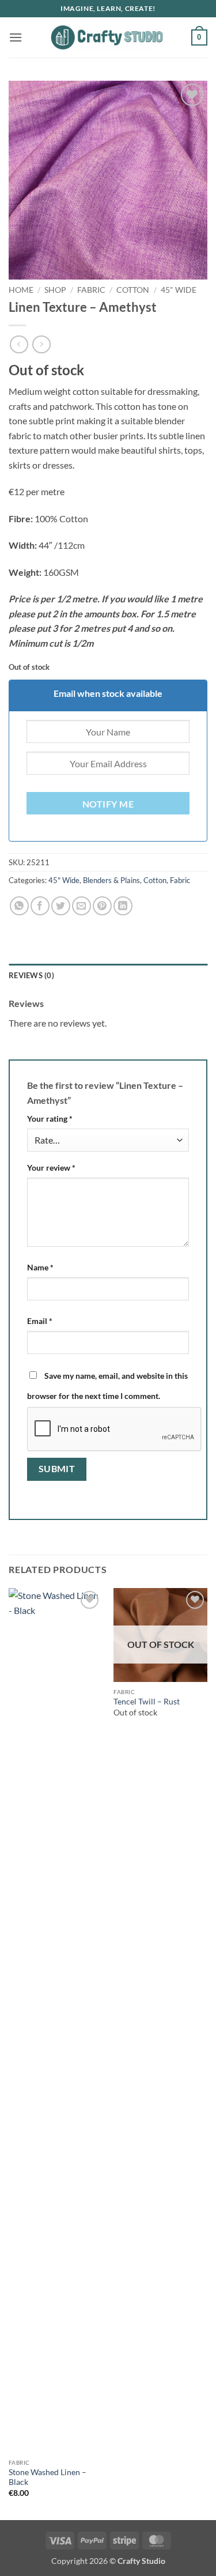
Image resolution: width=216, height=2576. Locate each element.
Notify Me (108, 804)
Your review (51, 1168)
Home (21, 290)
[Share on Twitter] (61, 906)
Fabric (91, 290)
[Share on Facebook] (40, 906)
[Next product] (19, 344)
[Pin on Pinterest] (102, 906)
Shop (55, 290)
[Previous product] (41, 344)
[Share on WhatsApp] (19, 906)
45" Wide (179, 290)
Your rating (50, 1119)
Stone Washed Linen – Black (48, 2477)
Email (40, 1321)
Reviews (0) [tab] (31, 975)
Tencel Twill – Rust (147, 1702)
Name (40, 1267)
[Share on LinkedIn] (123, 906)
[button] (16, 37)
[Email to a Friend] (82, 906)
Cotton (133, 290)
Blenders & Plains (111, 880)
